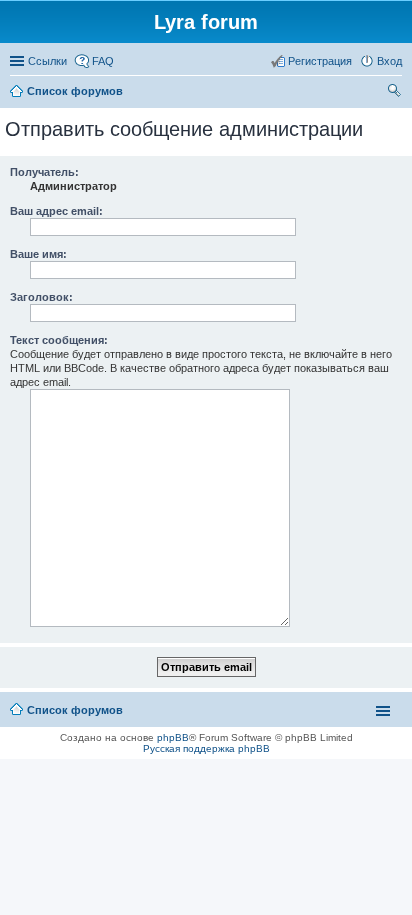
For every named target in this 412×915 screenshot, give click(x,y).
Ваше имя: (38, 254)
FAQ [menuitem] (103, 61)
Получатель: (44, 172)
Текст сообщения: (59, 340)
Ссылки (47, 61)
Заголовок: (41, 297)
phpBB (173, 737)
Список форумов (75, 710)
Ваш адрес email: (56, 211)
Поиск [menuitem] (396, 93)
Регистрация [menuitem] (320, 61)
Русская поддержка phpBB (206, 748)
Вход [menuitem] (389, 61)
